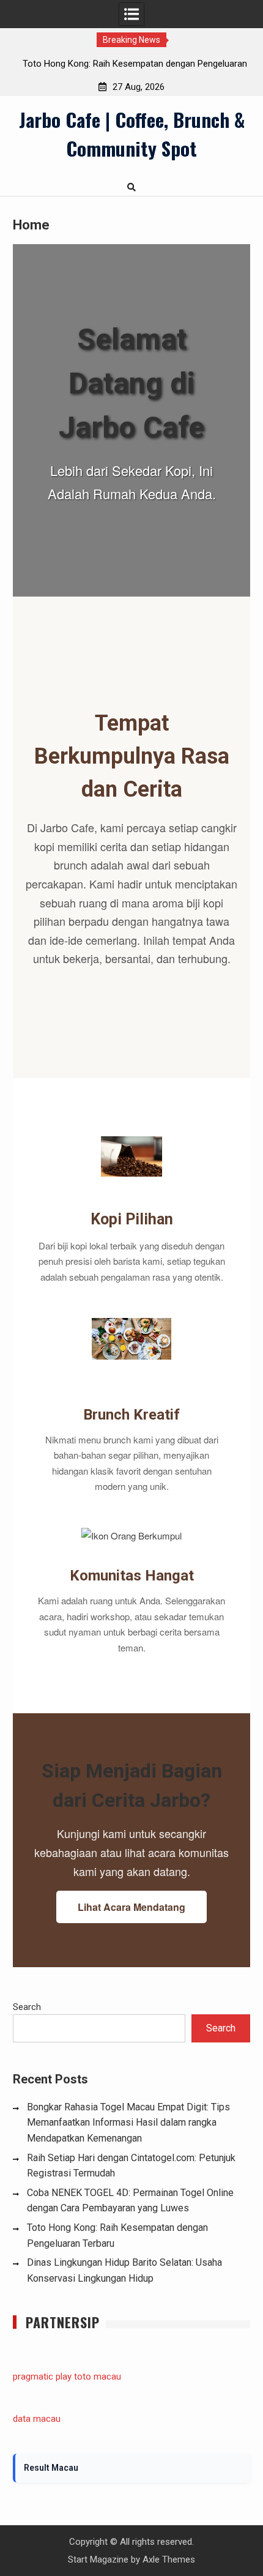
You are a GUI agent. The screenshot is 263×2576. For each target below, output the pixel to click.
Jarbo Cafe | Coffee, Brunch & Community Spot (132, 134)
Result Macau (51, 2468)
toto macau (98, 2377)
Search (27, 2007)
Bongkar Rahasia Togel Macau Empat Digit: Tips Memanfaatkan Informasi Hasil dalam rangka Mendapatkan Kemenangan (128, 2123)
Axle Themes (169, 2559)
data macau (37, 2419)
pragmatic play (42, 2377)
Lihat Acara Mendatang (131, 1907)
